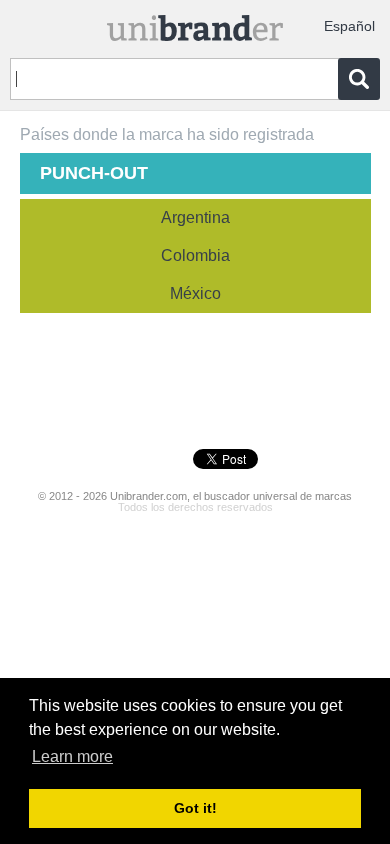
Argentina (195, 217)
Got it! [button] (195, 808)
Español (349, 26)
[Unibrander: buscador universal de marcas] (195, 23)
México (195, 293)
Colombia (195, 255)
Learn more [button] (72, 756)
